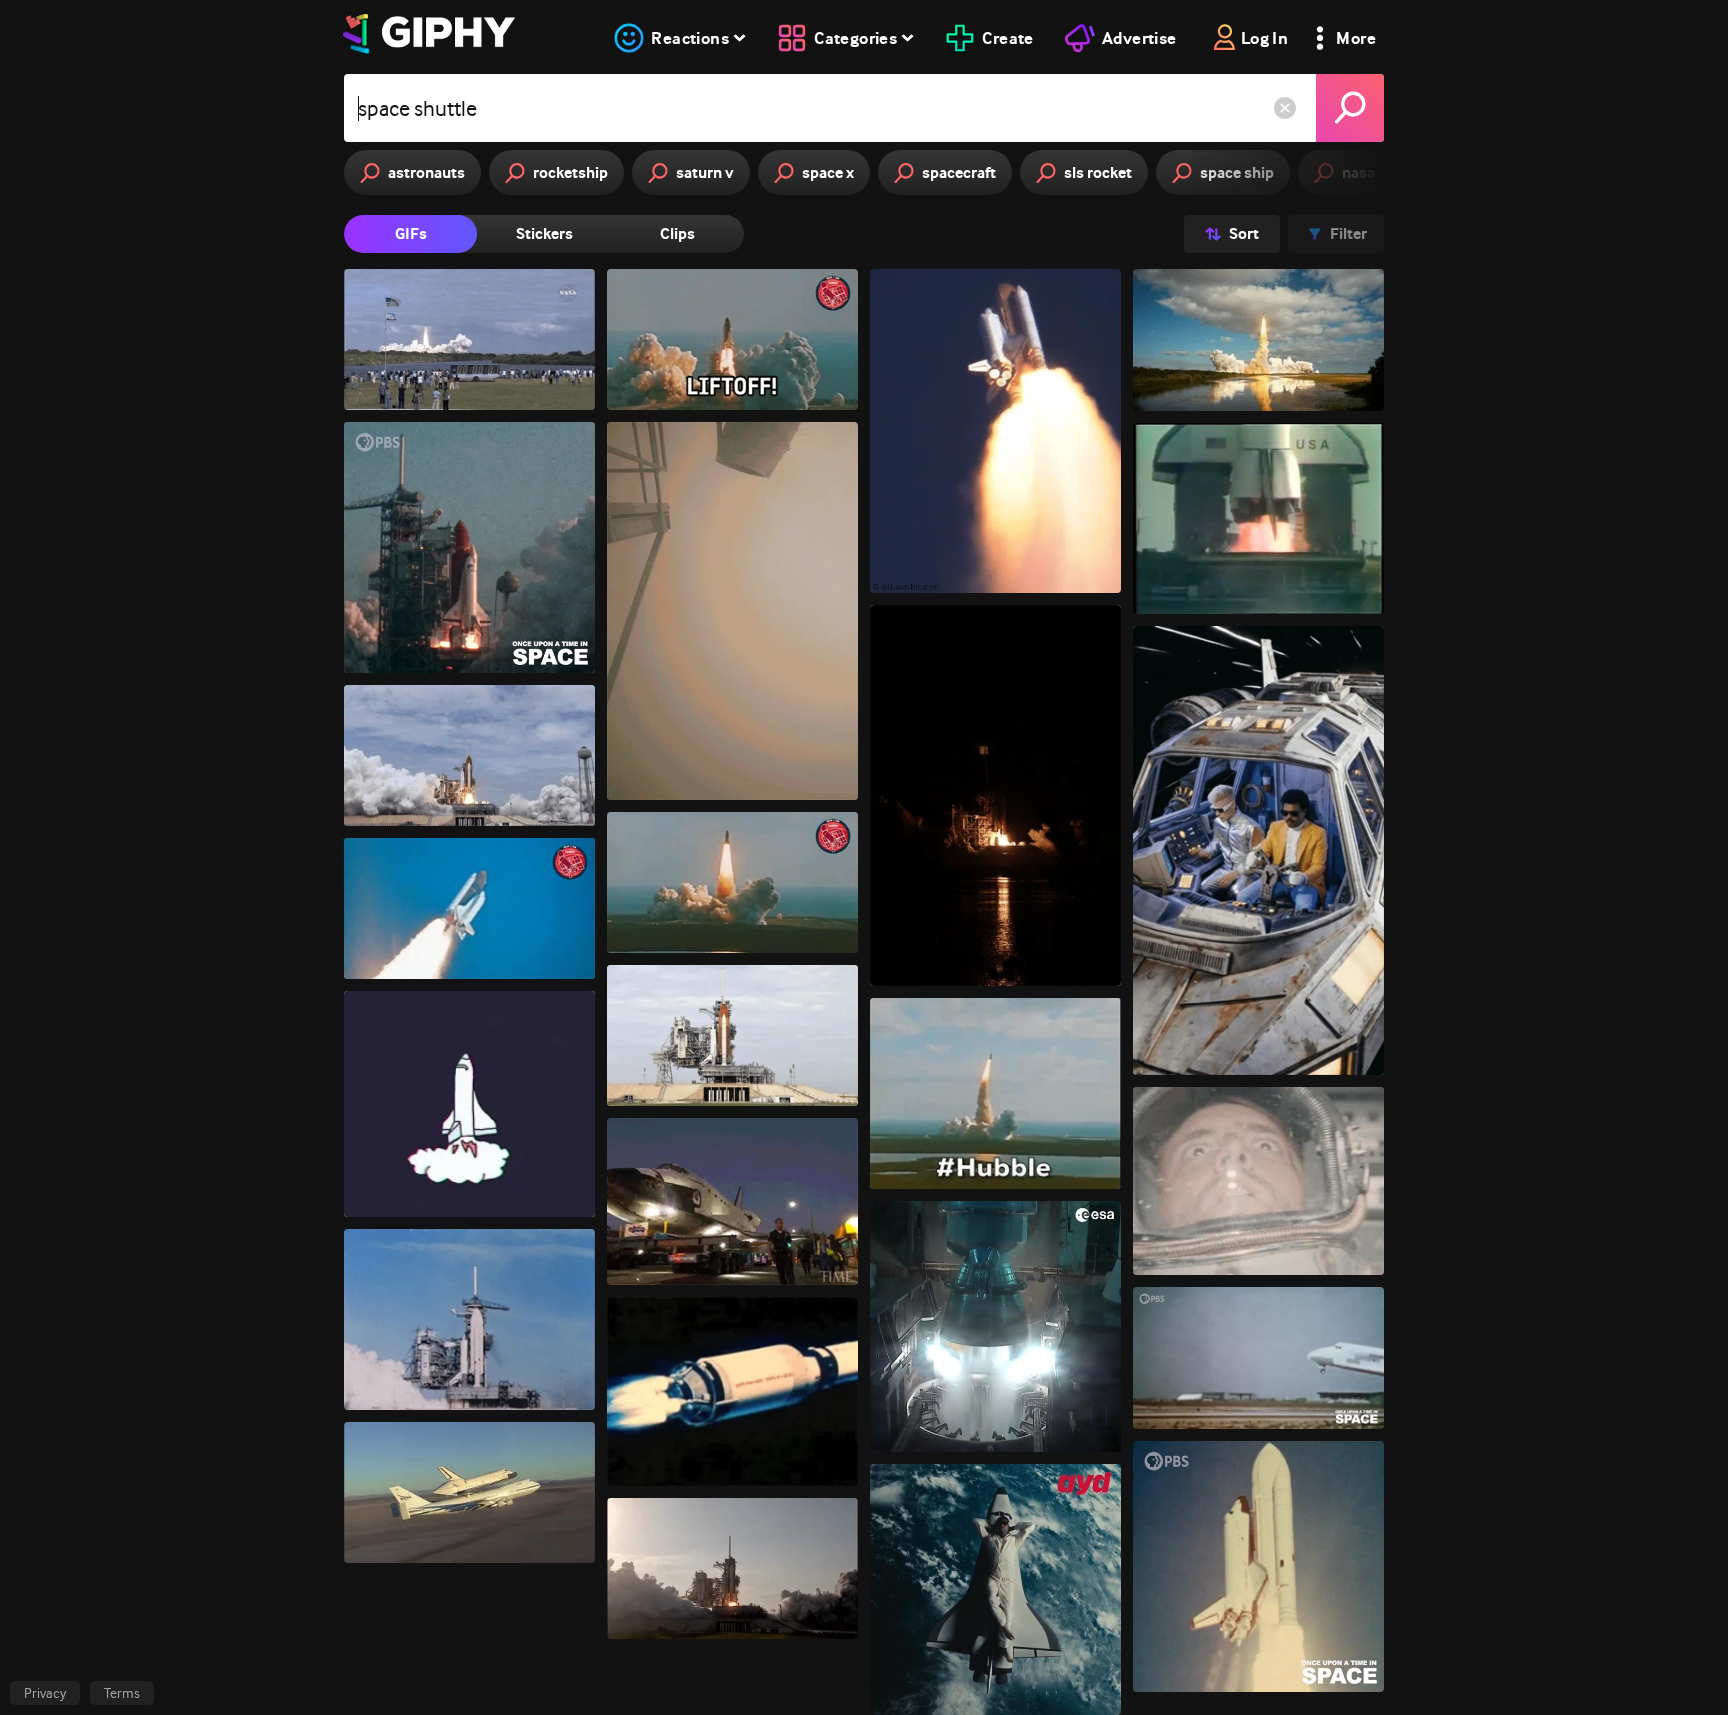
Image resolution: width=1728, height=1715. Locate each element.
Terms (122, 1693)
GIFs (411, 233)
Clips (677, 233)
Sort (1244, 233)
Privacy (45, 1693)
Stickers (544, 233)
